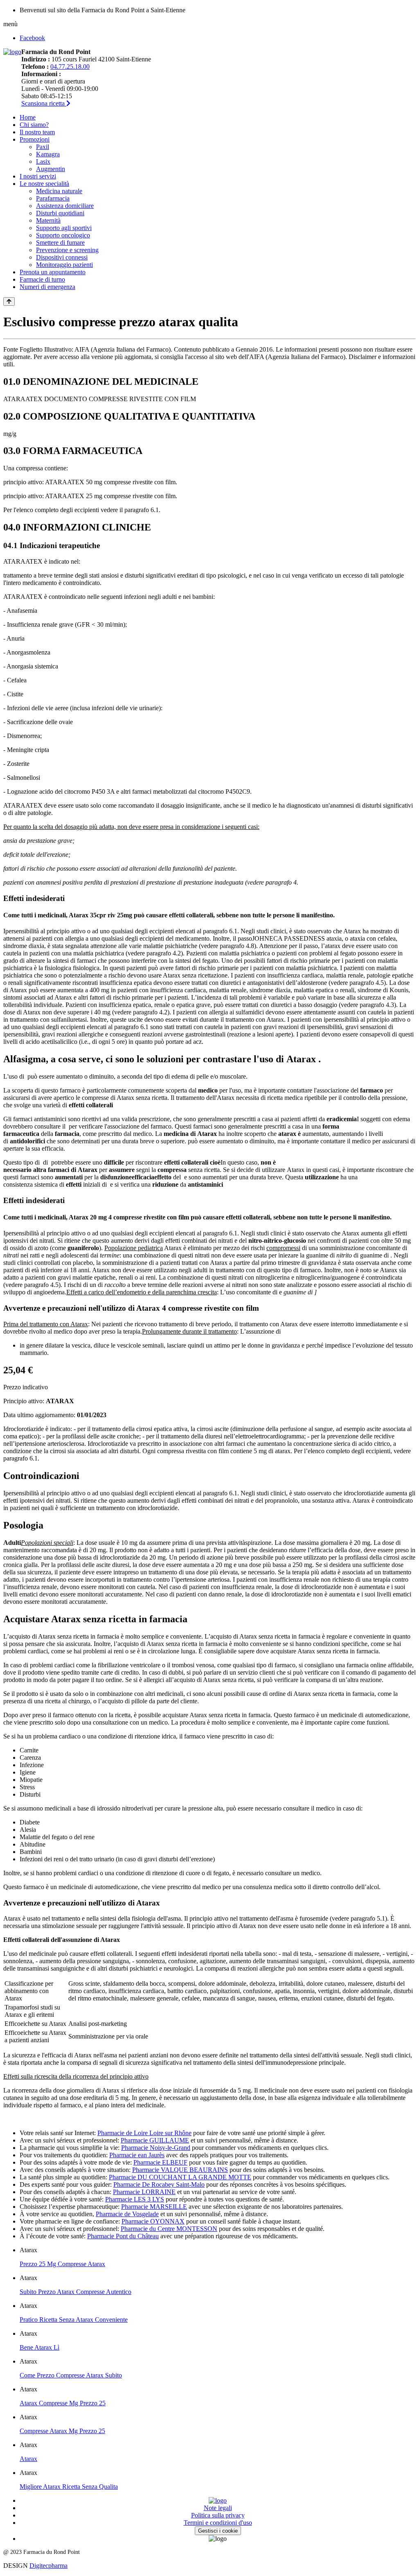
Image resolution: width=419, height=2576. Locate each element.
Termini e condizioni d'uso (218, 2523)
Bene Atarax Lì (39, 2347)
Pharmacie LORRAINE (144, 2192)
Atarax (28, 2459)
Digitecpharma (48, 2566)
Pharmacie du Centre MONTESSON (169, 2229)
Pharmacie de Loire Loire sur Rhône (144, 2133)
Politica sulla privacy (218, 2515)
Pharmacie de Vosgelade (127, 2214)
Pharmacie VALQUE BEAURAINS (180, 2170)
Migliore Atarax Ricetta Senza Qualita (69, 2487)
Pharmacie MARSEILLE (154, 2207)
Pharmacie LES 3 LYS (135, 2199)
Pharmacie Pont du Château (123, 2236)
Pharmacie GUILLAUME (155, 2140)
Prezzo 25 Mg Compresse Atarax (62, 2264)
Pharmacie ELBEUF (160, 2162)
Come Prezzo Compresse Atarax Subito (71, 2375)
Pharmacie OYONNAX (153, 2221)
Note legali (218, 2508)
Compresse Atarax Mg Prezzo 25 (62, 2431)
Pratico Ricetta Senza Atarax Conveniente (74, 2320)
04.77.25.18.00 (70, 67)
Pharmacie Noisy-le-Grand (156, 2148)
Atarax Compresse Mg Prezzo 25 (63, 2403)
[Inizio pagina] (9, 301)
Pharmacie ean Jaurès (137, 2155)
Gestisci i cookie (218, 2531)
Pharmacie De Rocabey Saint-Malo (159, 2184)
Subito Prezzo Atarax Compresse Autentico (75, 2292)
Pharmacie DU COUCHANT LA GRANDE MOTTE (180, 2177)
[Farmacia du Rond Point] (12, 52)
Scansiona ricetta (44, 103)
